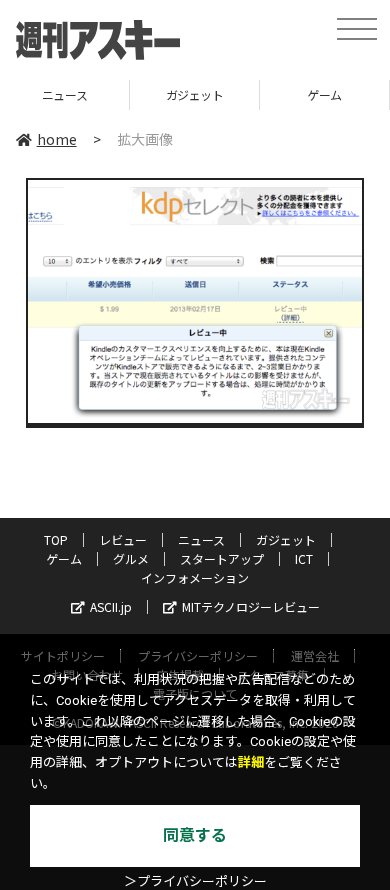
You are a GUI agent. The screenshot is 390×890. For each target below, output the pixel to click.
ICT (304, 558)
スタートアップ (222, 558)
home (57, 139)
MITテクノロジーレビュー (251, 606)
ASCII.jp (111, 606)
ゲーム (296, 94)
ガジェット (166, 94)
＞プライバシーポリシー (195, 881)
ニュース (201, 539)
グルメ (131, 558)
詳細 (251, 762)
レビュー (123, 539)
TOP (56, 539)
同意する (195, 835)
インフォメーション (195, 577)
